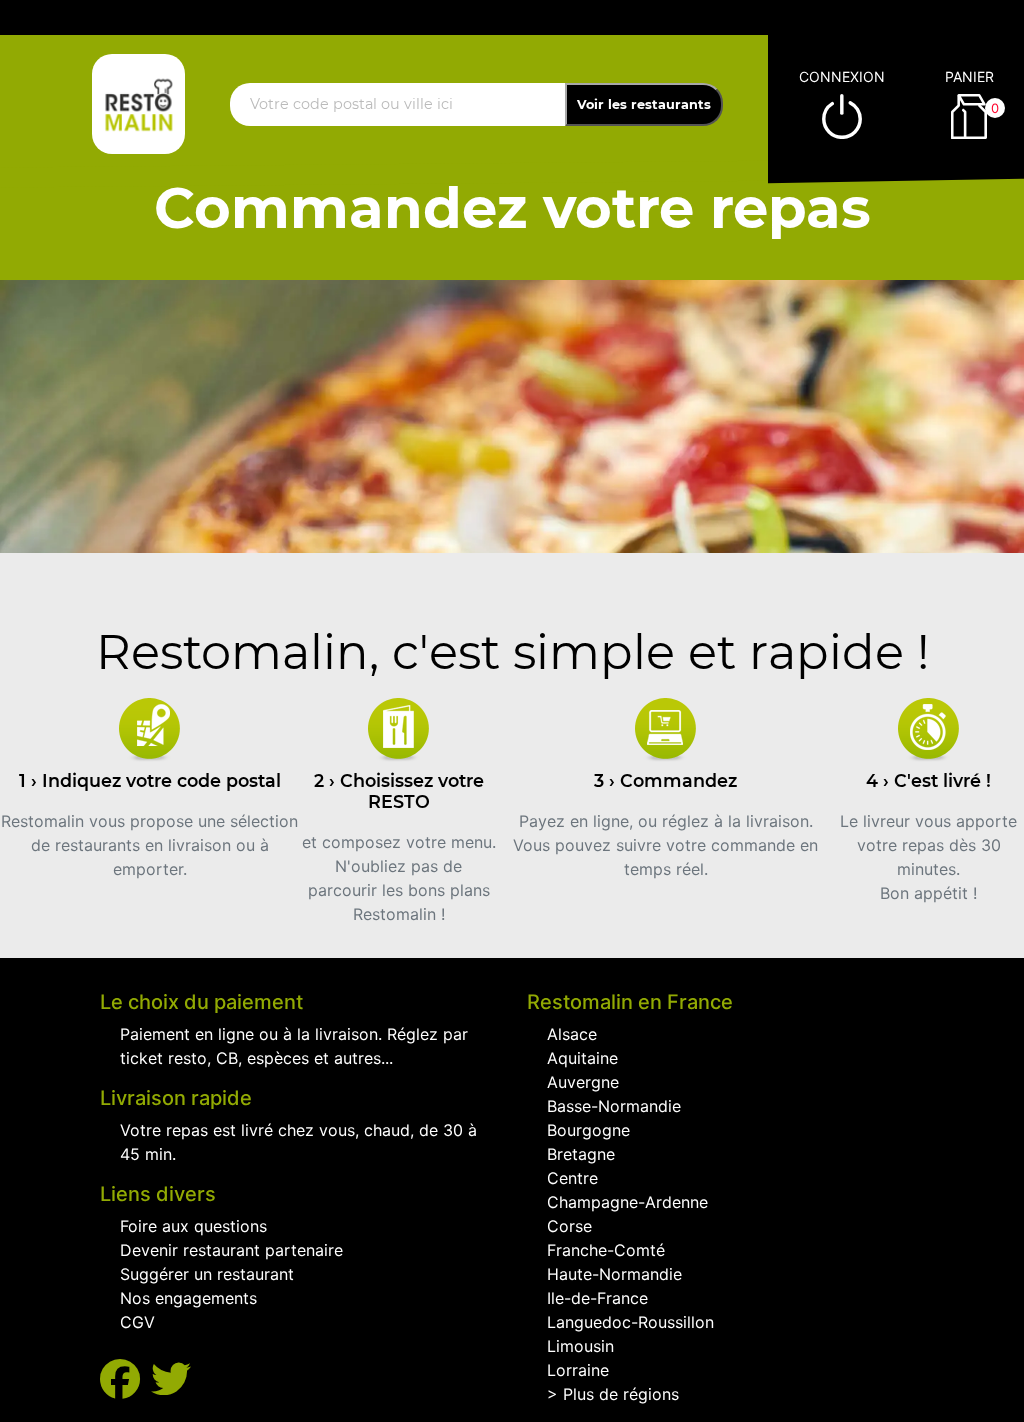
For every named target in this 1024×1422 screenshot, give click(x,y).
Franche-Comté (606, 1250)
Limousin (580, 1346)
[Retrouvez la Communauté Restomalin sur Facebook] (125, 1379)
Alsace (572, 1034)
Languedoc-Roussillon (630, 1322)
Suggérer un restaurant (207, 1274)
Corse (569, 1226)
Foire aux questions (193, 1226)
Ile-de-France (597, 1298)
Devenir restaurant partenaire (231, 1250)
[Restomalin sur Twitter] (171, 1379)
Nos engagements (188, 1298)
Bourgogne (588, 1130)
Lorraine (578, 1370)
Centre (572, 1178)
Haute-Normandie (614, 1274)
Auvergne (583, 1082)
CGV (137, 1322)
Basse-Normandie (614, 1106)
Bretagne (581, 1154)
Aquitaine (582, 1058)
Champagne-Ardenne (627, 1202)
